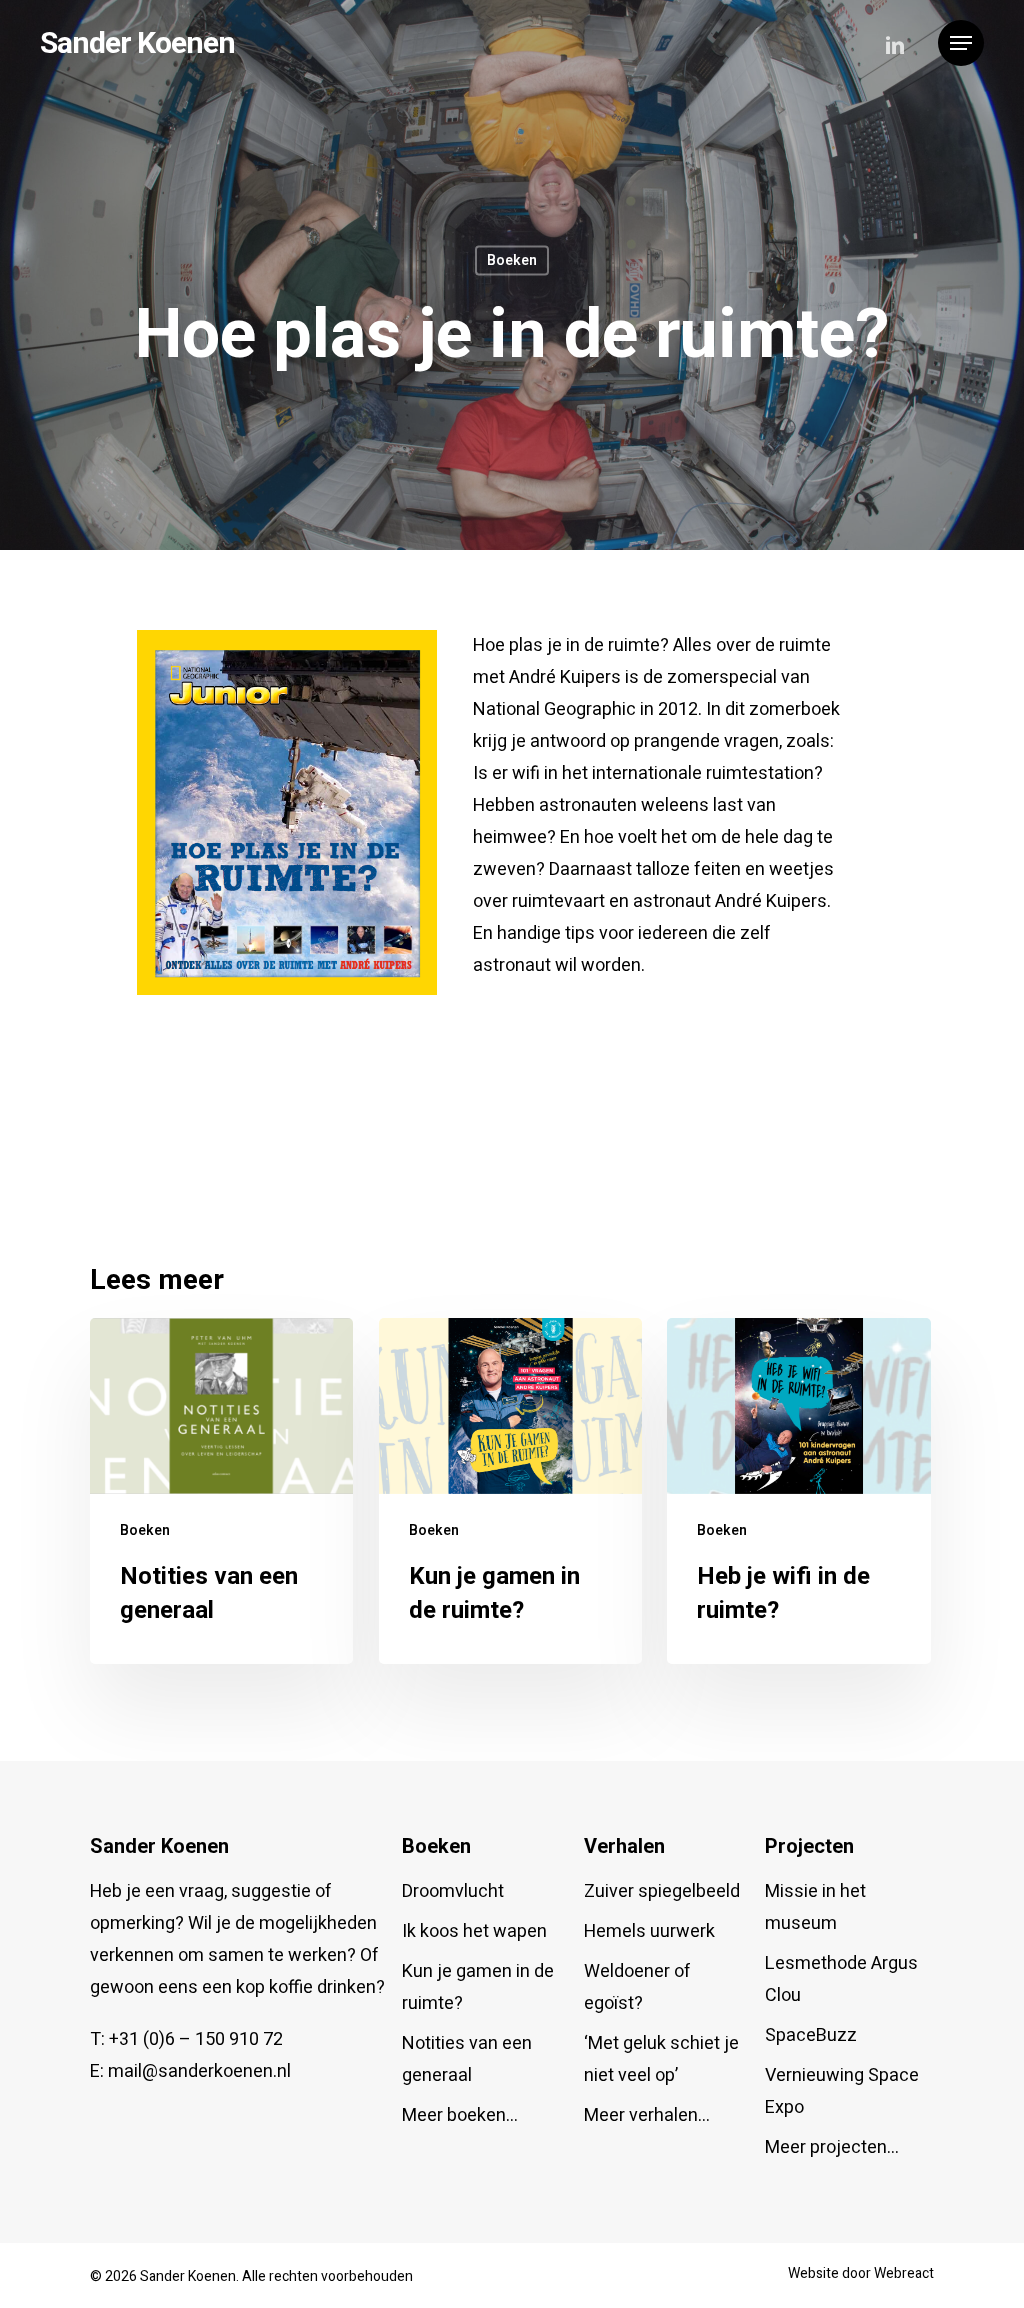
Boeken (512, 260)
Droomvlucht (453, 1891)
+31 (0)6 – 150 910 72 (196, 2039)
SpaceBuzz (811, 2035)
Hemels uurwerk (649, 1931)
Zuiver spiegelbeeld (662, 1891)
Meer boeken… (460, 2115)
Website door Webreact (861, 2273)
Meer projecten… (832, 2147)
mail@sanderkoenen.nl (199, 2071)
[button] (961, 43)
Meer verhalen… (647, 2115)
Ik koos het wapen (474, 1931)
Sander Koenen (137, 43)
